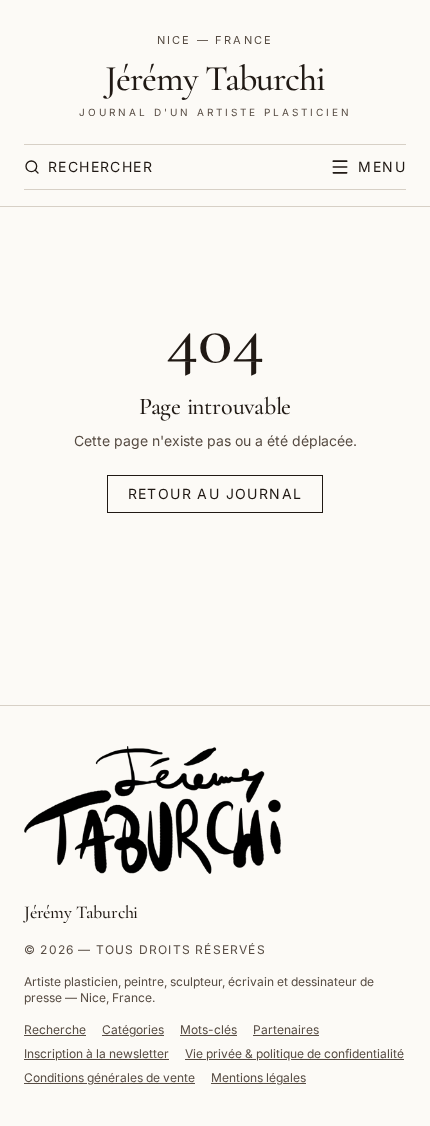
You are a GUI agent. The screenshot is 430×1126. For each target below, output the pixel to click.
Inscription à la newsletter (96, 1053)
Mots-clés (208, 1029)
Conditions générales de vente (109, 1077)
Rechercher (100, 166)
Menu (382, 166)
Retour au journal (215, 493)
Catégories (133, 1029)
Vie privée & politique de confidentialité (294, 1053)
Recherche (55, 1029)
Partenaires (286, 1029)
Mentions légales (258, 1077)
